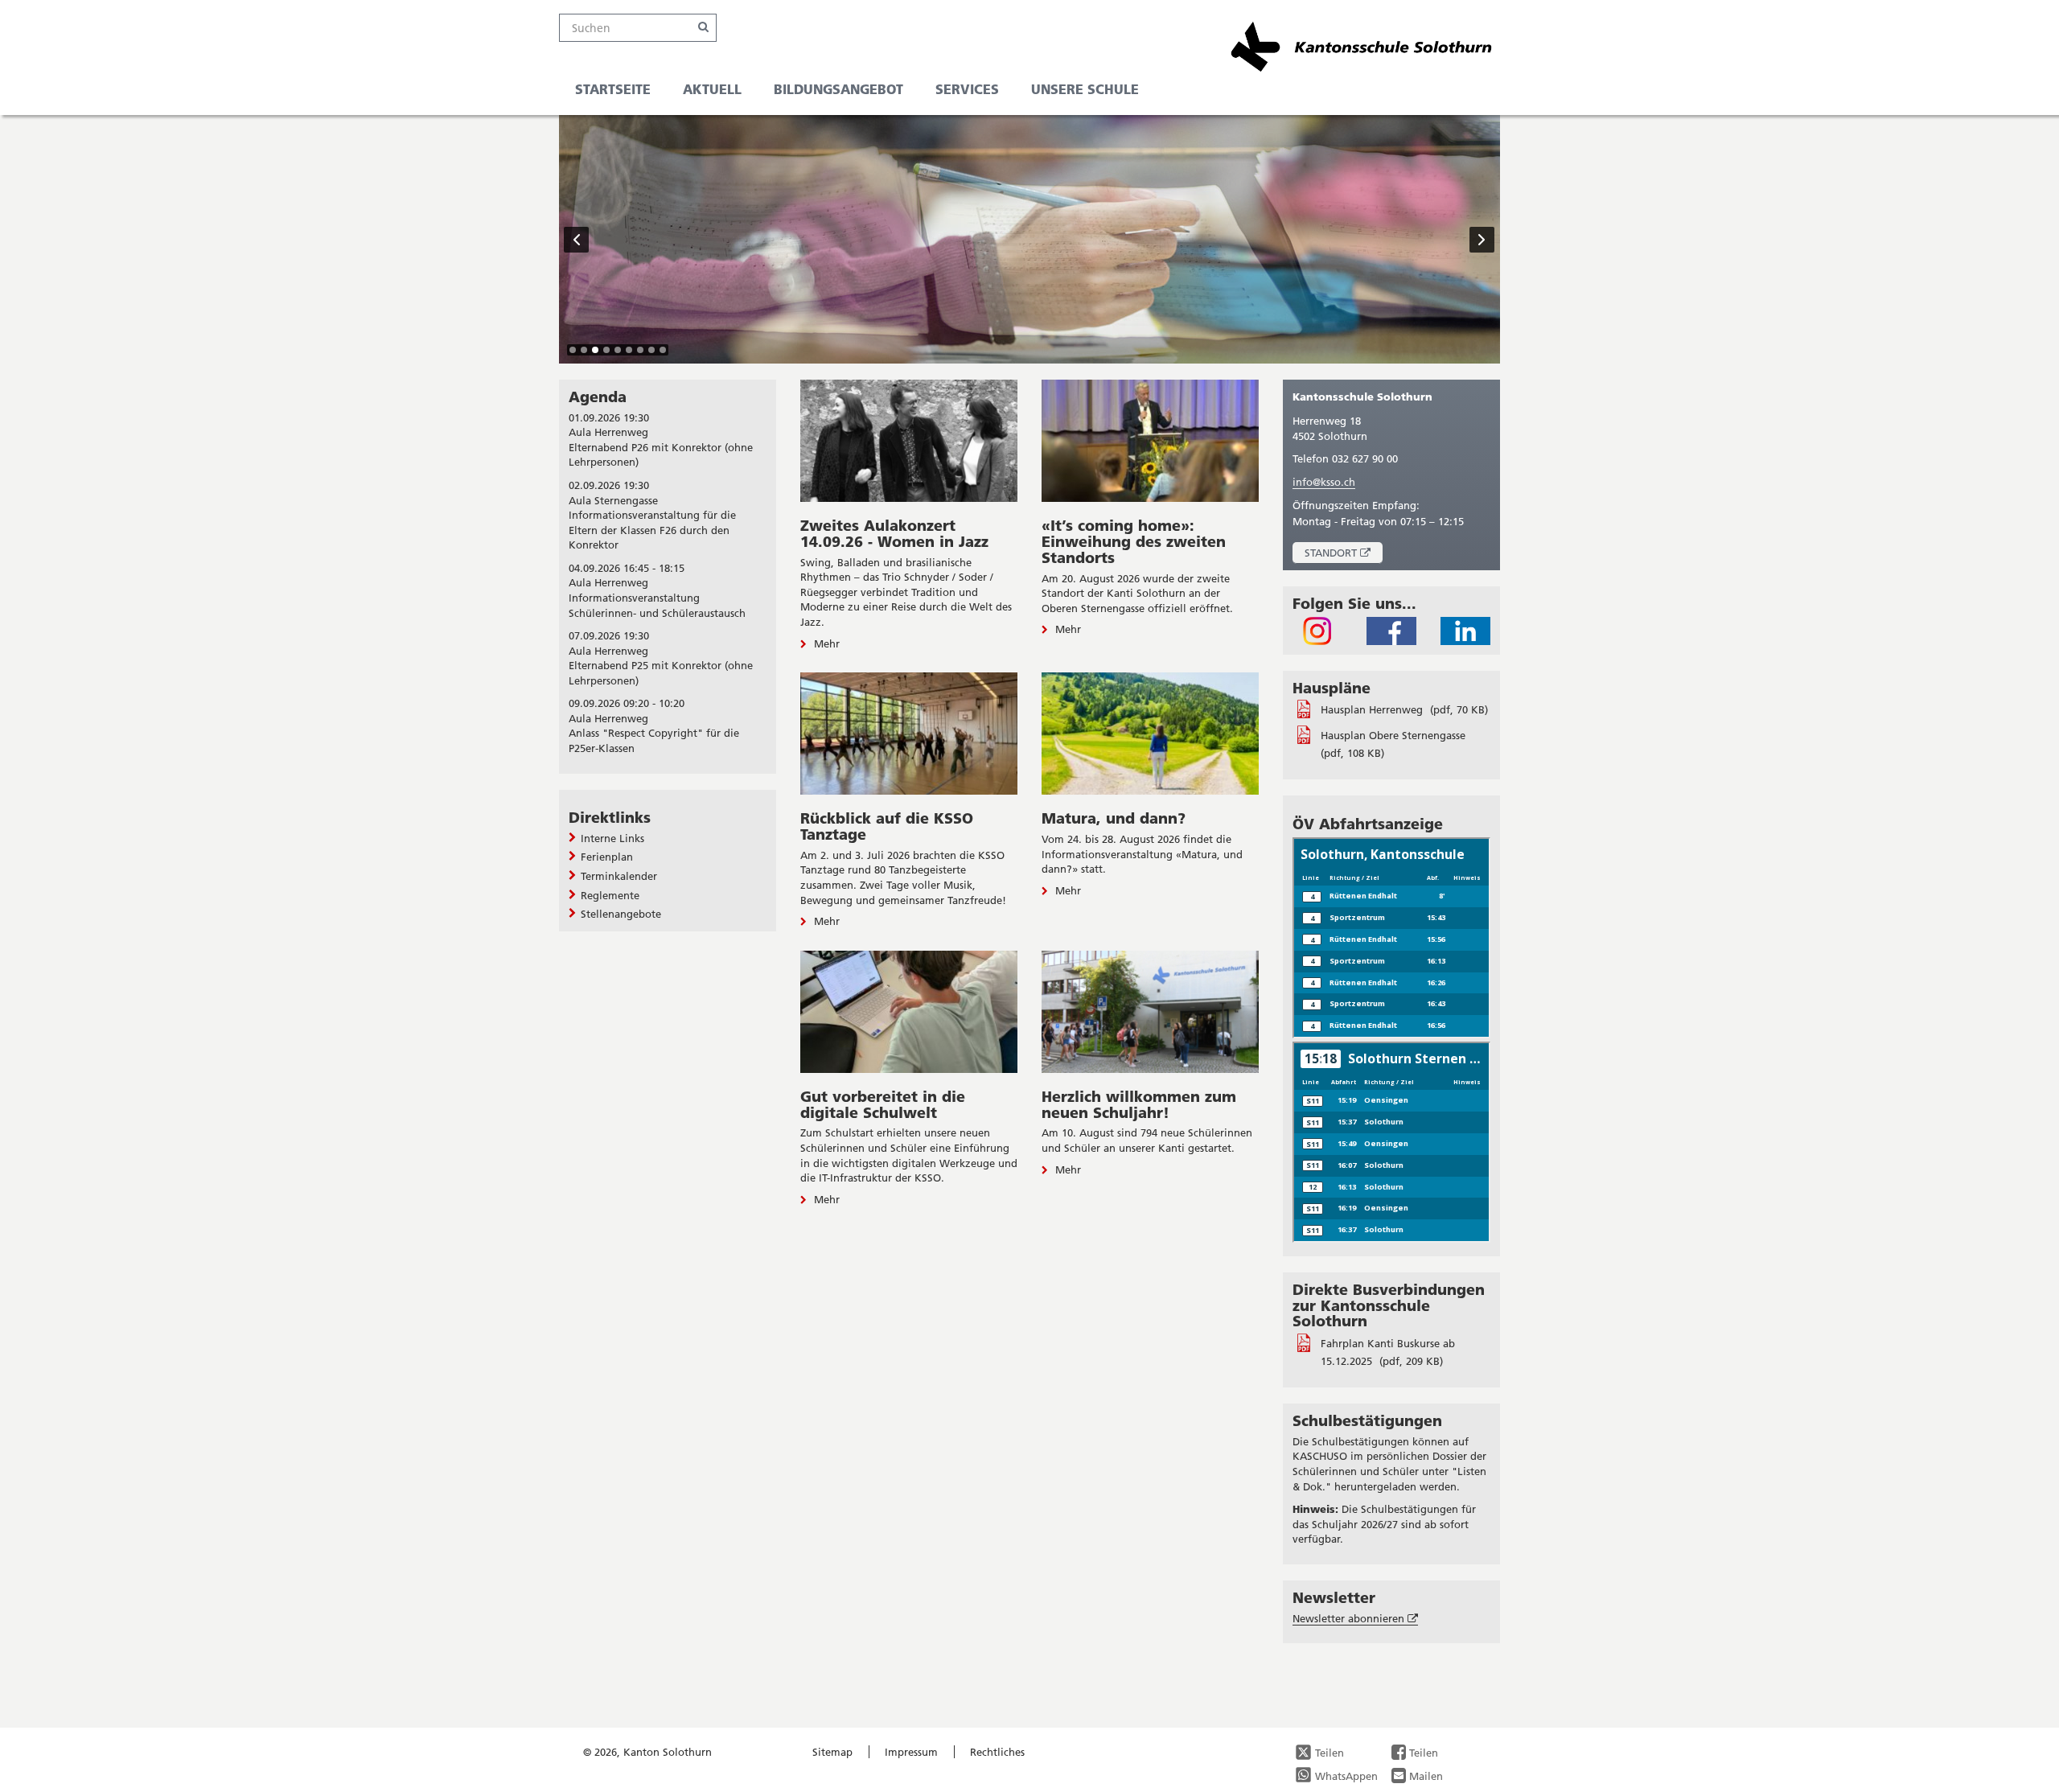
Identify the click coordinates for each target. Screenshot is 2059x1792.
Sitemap (832, 1752)
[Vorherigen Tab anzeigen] (577, 239)
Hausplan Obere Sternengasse (1393, 735)
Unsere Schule (1085, 89)
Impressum (911, 1752)
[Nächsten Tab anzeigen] (1482, 239)
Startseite (613, 89)
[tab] (573, 350)
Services (967, 89)
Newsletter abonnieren (1355, 1619)
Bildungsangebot (838, 89)
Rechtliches (997, 1752)
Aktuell (712, 89)
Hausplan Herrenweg (1373, 709)
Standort (1344, 555)
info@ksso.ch (1324, 482)
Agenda (598, 397)
